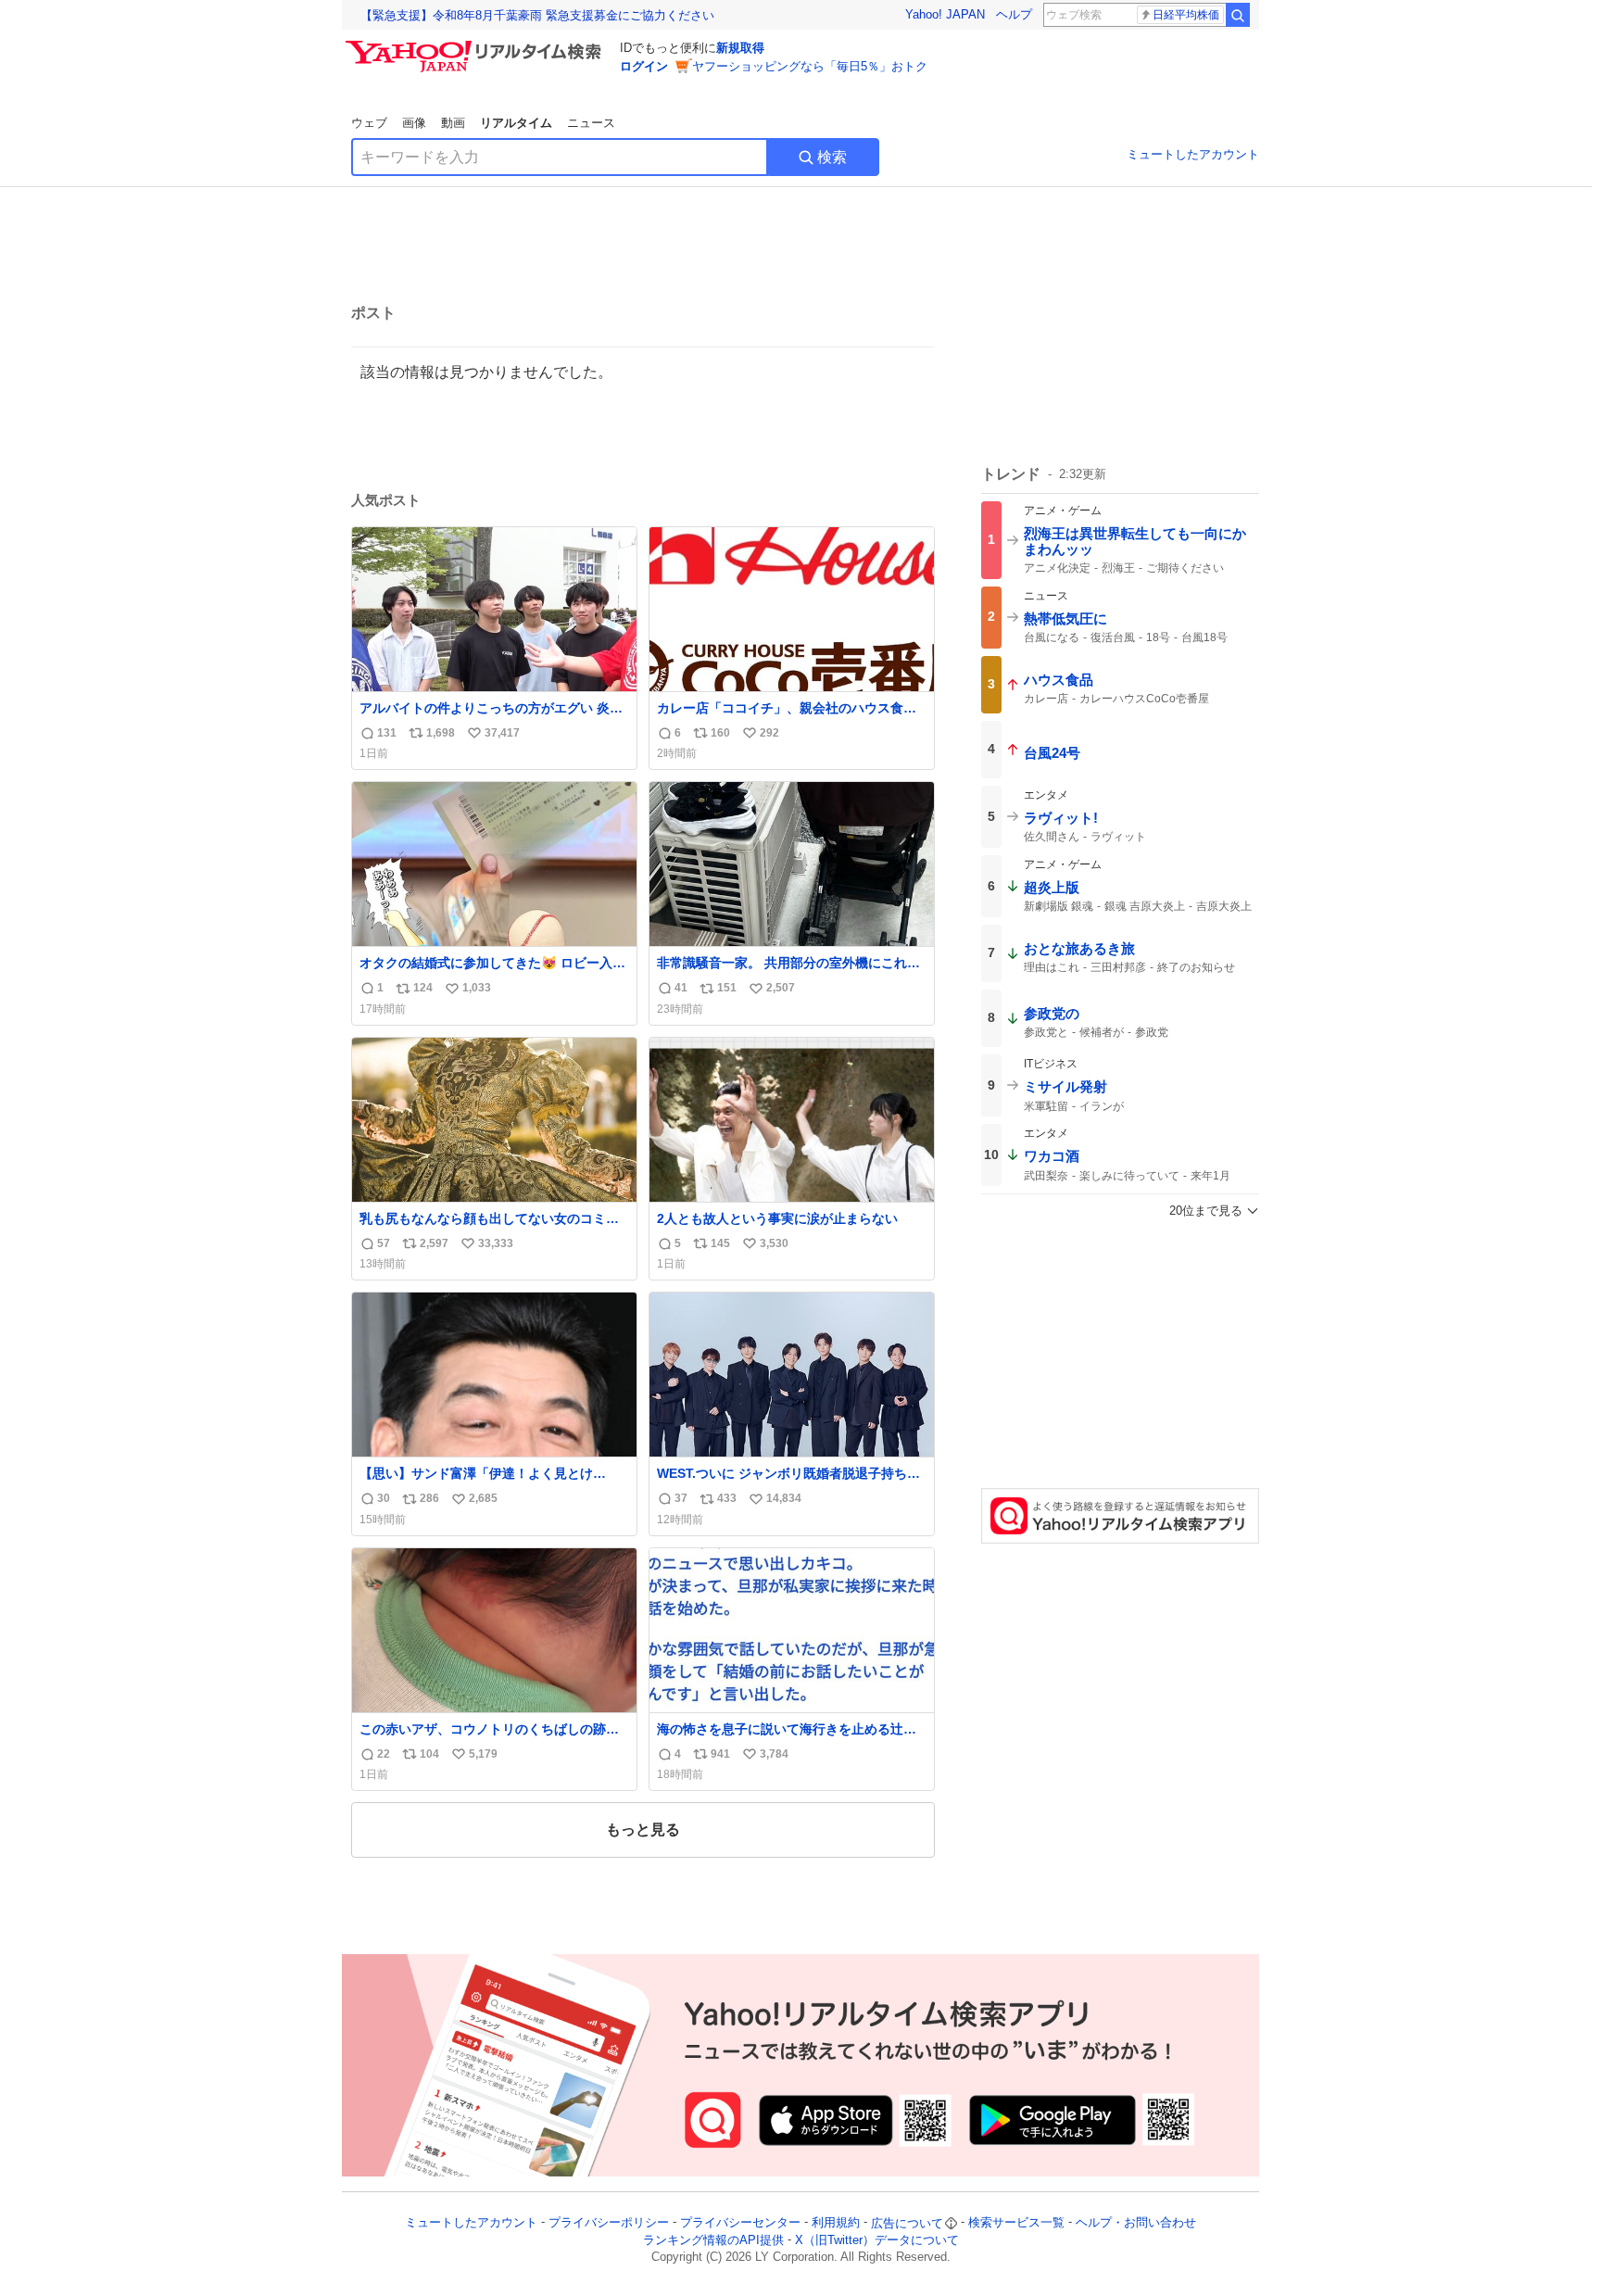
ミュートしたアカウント (1193, 154)
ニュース (591, 123)
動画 (453, 123)
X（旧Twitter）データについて (877, 2240)
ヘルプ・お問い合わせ (1136, 2223)
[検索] (1238, 15)
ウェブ (369, 123)
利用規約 (836, 2223)
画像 (414, 123)
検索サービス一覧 (1016, 2223)
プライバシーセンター (740, 2223)
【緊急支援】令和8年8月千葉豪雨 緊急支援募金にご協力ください (537, 15)
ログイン (644, 66)
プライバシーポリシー (609, 2223)
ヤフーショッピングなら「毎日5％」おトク (810, 66)
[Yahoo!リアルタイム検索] (476, 45)
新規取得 (740, 48)
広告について (907, 2223)
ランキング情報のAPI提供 (713, 2240)
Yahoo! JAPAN (945, 14)
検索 (832, 157)
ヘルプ (1014, 14)
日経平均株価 (1186, 15)
